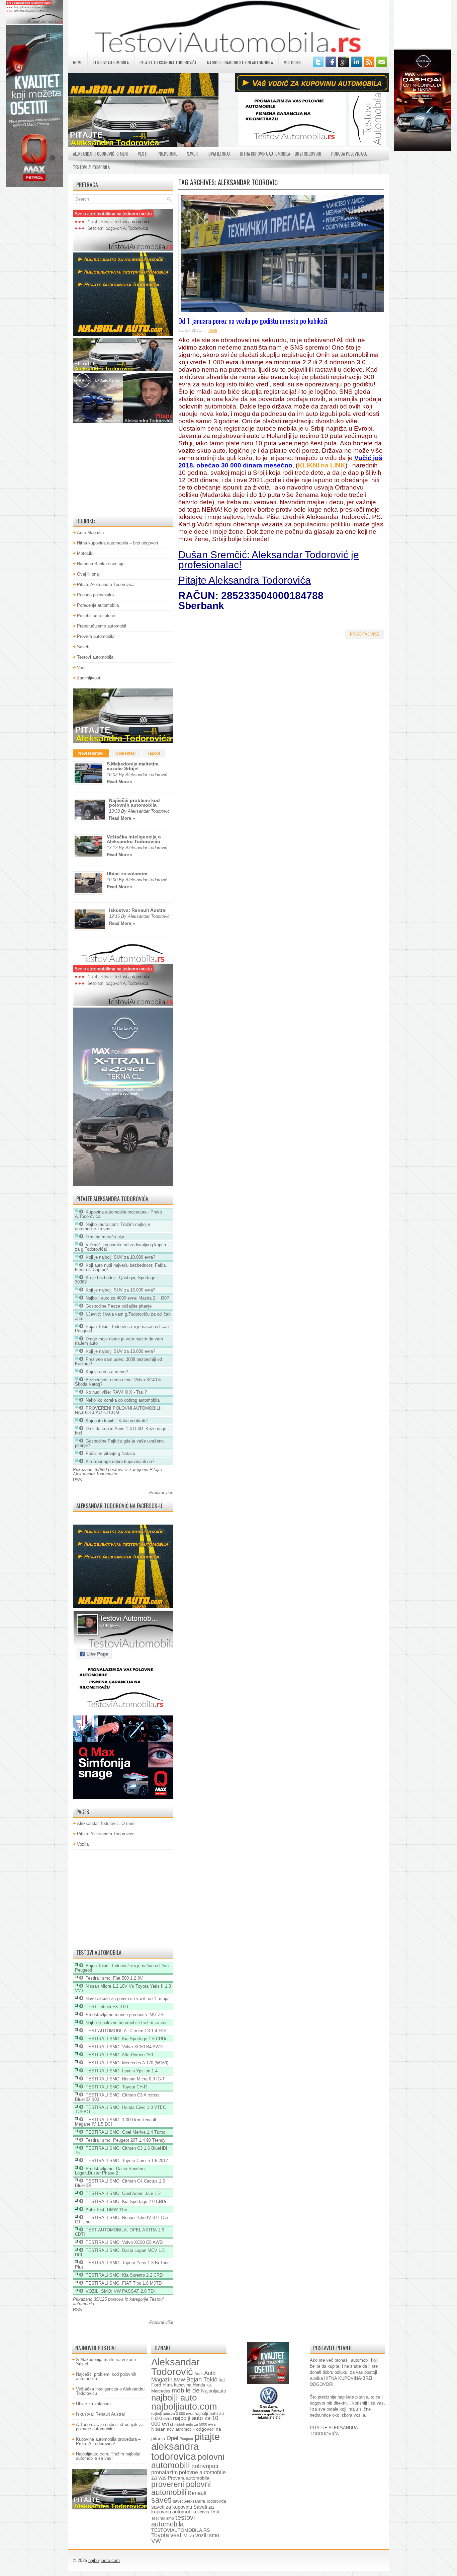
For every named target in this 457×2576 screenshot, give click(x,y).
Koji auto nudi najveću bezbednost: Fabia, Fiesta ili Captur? (121, 1267)
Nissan (158, 2429)
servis (203, 2512)
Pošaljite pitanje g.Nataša (110, 1453)
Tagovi (154, 753)
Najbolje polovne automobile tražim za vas (127, 2023)
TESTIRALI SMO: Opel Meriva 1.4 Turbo (125, 2132)
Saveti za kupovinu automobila (182, 2510)
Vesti (143, 154)
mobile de (186, 2390)
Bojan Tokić (202, 2379)
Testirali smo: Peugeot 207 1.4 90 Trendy (126, 2140)
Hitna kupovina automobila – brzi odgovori (281, 154)
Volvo (189, 2536)
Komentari (125, 753)
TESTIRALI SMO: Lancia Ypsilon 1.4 (122, 2071)
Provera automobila (96, 636)
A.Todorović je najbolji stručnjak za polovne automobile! (110, 2427)
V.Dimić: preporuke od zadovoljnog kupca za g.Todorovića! (120, 1247)
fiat (222, 2380)
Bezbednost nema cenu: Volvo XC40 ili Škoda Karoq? (118, 1382)
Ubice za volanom (127, 874)
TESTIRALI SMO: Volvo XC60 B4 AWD (124, 2047)
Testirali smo (163, 2518)
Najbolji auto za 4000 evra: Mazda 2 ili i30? (127, 1298)
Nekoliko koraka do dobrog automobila (123, 1400)
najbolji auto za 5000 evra (195, 2424)
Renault (197, 2493)
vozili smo (207, 2535)
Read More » (120, 782)
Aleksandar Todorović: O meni (100, 154)
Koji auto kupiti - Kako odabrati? (117, 1421)
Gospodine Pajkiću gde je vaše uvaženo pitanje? (119, 1443)
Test (215, 2512)
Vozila (83, 1844)
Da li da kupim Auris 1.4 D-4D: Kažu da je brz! (121, 1431)
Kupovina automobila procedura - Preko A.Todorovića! (118, 1214)
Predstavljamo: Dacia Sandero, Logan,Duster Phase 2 (110, 2171)
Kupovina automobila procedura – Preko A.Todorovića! (108, 2441)
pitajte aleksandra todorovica (186, 2446)
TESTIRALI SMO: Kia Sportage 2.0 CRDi (126, 2201)
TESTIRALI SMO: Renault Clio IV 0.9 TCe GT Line (121, 2220)
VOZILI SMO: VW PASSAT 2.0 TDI (120, 2291)
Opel (172, 2438)
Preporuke (167, 154)
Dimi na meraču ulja (105, 1237)
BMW (179, 2380)
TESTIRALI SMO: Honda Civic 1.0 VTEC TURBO (120, 2110)
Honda (199, 2385)
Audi (199, 2374)
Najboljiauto (214, 2391)
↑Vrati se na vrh (314, 2568)
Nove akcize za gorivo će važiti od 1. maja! (128, 1999)
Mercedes (161, 2391)
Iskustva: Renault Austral (138, 910)
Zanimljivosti (89, 678)
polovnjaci (205, 2466)
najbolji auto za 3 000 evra (172, 2414)
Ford (156, 2385)
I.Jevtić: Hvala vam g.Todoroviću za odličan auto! (123, 1316)
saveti (161, 2500)
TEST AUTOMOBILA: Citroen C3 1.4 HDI (126, 2031)
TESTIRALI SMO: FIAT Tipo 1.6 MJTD (124, 2283)
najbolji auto (174, 2398)
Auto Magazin (90, 533)
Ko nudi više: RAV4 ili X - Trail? (116, 1392)
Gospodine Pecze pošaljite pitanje (119, 1306)
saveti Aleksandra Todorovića (200, 2501)
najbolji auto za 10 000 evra (185, 2421)
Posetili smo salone (96, 616)
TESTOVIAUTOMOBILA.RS (180, 2530)
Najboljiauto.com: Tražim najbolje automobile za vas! (112, 1227)
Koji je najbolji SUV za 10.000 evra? (120, 1257)
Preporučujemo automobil (102, 626)
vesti (176, 2535)
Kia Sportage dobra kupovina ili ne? (120, 1461)
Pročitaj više (365, 634)
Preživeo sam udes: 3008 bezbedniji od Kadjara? (118, 1361)
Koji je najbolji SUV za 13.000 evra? (120, 1351)
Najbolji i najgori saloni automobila (240, 62)
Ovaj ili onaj (219, 154)
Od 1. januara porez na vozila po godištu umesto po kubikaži (253, 321)
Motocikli (293, 62)
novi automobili (181, 2429)
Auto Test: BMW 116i (106, 2210)
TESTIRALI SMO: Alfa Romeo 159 (119, 2055)
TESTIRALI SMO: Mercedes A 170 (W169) (127, 2063)
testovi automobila (173, 2521)
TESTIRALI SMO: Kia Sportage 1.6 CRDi (126, 2039)
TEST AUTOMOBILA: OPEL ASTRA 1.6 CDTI (119, 2232)
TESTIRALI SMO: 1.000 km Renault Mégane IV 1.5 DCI (116, 2122)
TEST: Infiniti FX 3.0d (107, 2007)
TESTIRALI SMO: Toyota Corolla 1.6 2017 (127, 2161)
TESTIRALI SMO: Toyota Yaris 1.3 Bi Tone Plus (122, 2265)
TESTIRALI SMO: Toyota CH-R (116, 2087)
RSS (77, 1480)
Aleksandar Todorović (175, 2367)
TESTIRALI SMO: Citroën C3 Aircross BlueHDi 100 (117, 2097)
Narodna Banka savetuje (101, 564)
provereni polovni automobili (181, 2488)
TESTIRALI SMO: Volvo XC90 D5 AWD (124, 2242)
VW (156, 2541)
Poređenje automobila (98, 605)
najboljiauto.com (184, 2407)
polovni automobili (188, 2461)
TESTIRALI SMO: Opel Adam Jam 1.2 (123, 2193)
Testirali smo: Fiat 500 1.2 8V (114, 1978)
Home (77, 62)
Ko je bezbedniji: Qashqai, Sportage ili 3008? (117, 1280)
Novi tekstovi (91, 753)
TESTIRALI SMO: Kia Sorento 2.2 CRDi (125, 2275)
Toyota (160, 2535)
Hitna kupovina (177, 2385)
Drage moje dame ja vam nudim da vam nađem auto (119, 1341)
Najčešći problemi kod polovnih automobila (134, 803)
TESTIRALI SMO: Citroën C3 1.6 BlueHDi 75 (121, 2150)
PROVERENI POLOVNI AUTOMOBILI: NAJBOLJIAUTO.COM (118, 1410)
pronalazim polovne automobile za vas (189, 2475)
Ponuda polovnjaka (349, 154)
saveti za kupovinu (172, 2507)
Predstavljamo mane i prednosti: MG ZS (125, 2015)
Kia (209, 2385)
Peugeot (186, 2439)
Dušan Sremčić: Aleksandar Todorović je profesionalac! (269, 560)
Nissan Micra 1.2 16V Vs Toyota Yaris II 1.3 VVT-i (123, 1988)
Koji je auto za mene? (107, 1372)
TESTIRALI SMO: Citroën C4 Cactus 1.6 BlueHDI (120, 2183)
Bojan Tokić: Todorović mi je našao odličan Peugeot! (122, 1329)
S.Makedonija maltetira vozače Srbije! (133, 766)
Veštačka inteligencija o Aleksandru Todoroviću (134, 839)
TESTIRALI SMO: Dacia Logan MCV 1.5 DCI (120, 2253)
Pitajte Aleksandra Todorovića (168, 62)
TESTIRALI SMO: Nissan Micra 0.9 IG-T (125, 2079)
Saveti (193, 154)
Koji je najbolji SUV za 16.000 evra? (120, 1290)
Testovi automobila (111, 62)
